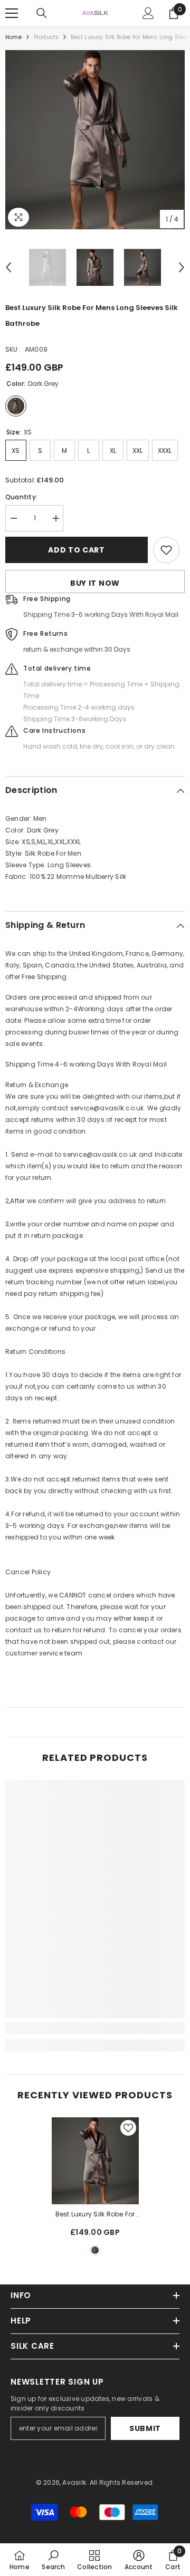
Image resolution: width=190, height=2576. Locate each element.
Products (46, 37)
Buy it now (95, 583)
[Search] (42, 13)
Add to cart (77, 550)
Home (13, 37)
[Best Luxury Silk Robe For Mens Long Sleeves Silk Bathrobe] (95, 2161)
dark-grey (95, 2250)
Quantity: (21, 497)
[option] (95, 140)
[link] (95, 2028)
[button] (8, 267)
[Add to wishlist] (166, 550)
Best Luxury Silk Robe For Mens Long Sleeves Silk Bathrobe (95, 2215)
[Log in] (148, 13)
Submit (145, 2428)
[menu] (12, 13)
